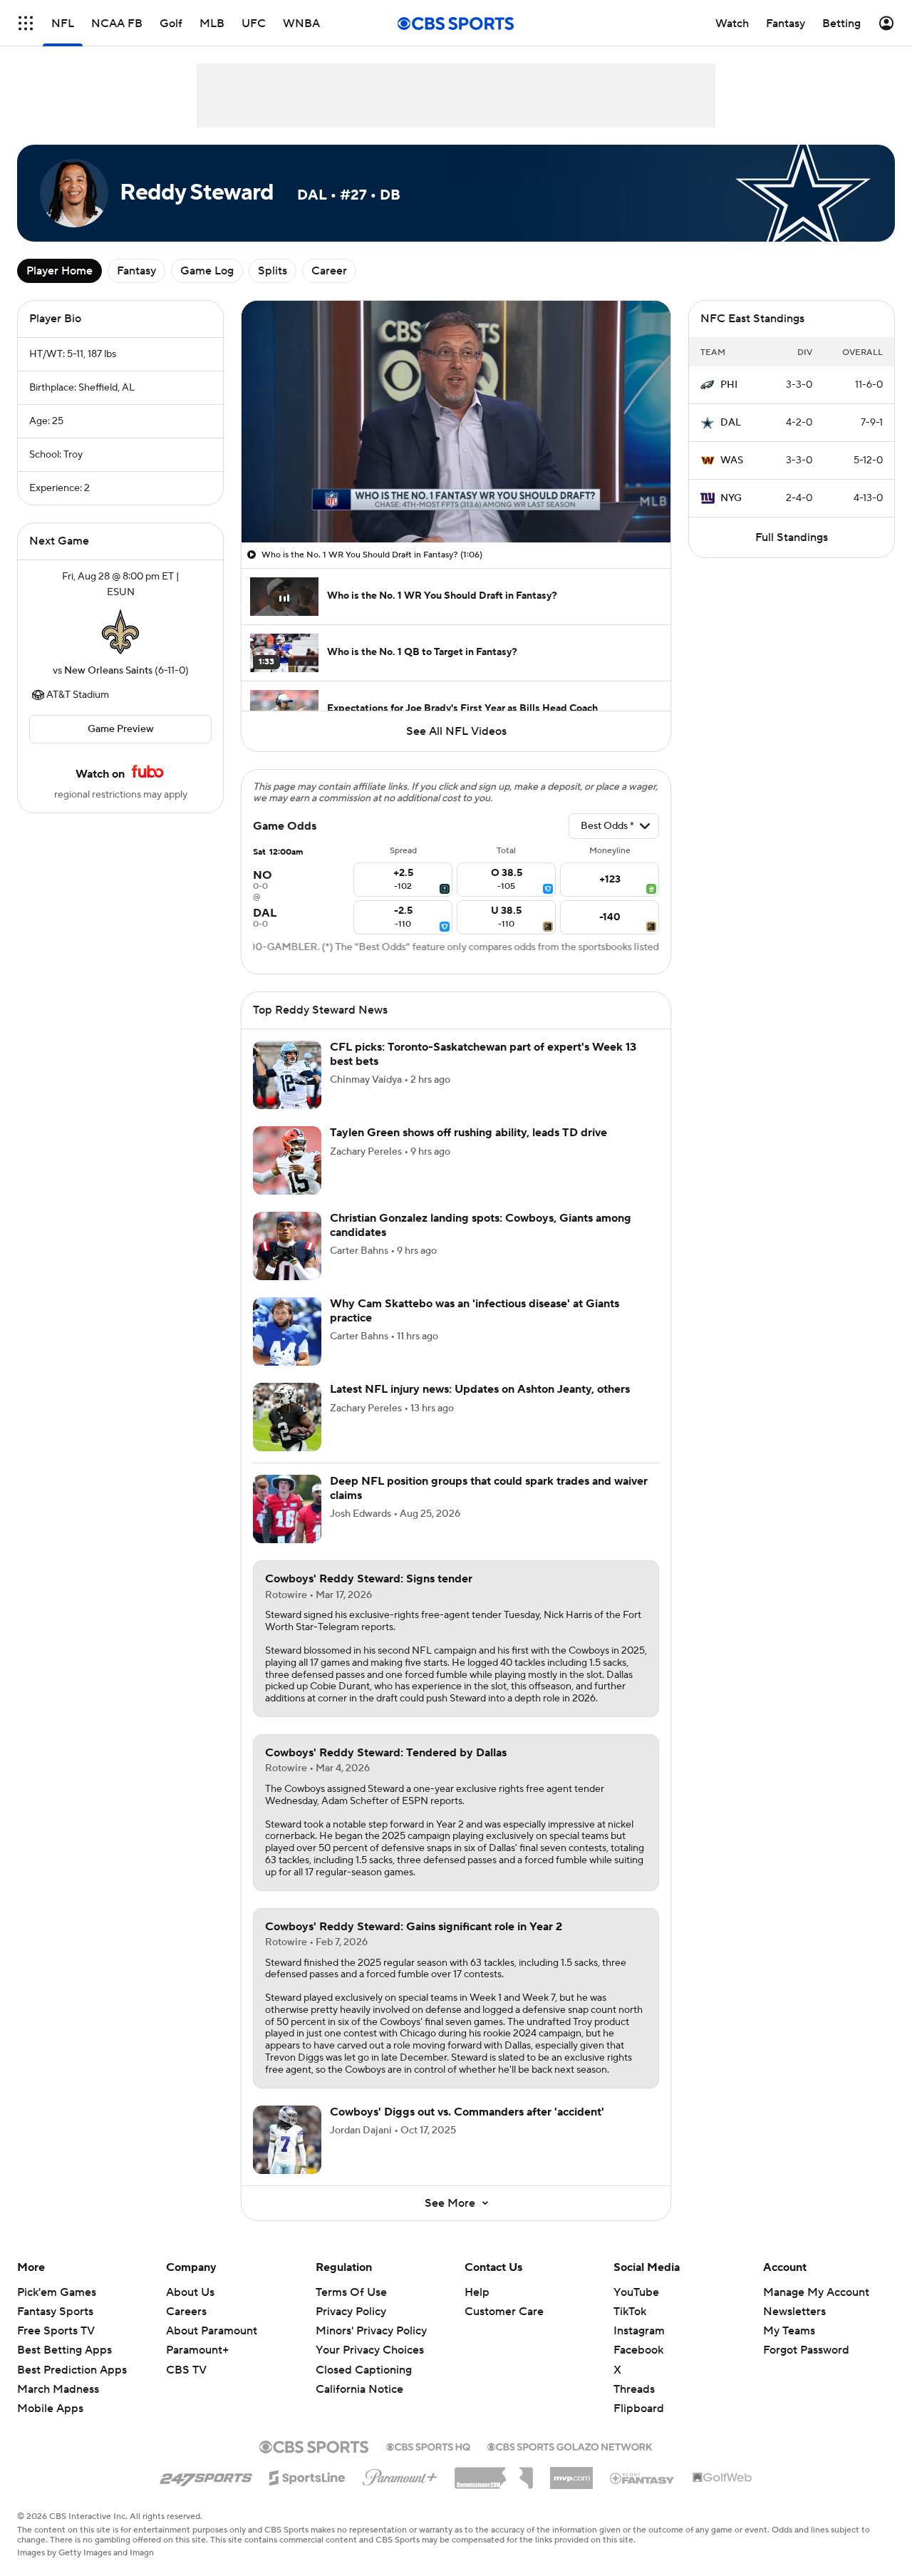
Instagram (639, 2331)
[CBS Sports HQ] (428, 2446)
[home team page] (120, 632)
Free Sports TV (56, 2331)
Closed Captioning (364, 2370)
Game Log (207, 271)
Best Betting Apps (64, 2350)
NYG (731, 498)
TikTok (630, 2312)
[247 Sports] (206, 2475)
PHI (729, 385)
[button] (26, 23)
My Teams (789, 2331)
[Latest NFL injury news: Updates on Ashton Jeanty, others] (287, 1417)
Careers (186, 2312)
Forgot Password (806, 2350)
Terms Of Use (351, 2292)
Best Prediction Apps (72, 2370)
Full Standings (792, 537)
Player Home (59, 271)
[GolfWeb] (722, 2478)
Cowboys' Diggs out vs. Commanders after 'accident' (467, 2112)
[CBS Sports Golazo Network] (570, 2446)
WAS (732, 460)
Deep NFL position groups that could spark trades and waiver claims (489, 1488)
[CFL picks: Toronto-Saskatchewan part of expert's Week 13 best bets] (287, 1075)
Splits (273, 271)
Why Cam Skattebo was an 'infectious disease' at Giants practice (475, 1310)
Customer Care (504, 2312)
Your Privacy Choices (370, 2350)
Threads (634, 2389)
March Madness (58, 2389)
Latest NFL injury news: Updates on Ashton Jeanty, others (480, 1389)
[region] (456, 422)
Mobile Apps (50, 2408)
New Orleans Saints (108, 671)
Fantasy (136, 271)
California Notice (359, 2389)
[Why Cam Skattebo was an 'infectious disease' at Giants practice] (287, 1331)
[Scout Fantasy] (643, 2478)
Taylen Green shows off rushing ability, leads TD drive (468, 1133)
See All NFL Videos (456, 731)
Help (477, 2292)
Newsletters (794, 2312)
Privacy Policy (351, 2312)
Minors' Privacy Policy (371, 2331)
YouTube (636, 2292)
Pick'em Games (57, 2292)
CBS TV (186, 2370)
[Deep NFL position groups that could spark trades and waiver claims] (287, 1509)
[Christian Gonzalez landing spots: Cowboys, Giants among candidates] (287, 1246)
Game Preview (121, 729)
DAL (731, 423)
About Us (190, 2292)
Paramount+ (197, 2350)
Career (329, 271)
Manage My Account (816, 2292)
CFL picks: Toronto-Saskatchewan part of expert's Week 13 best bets (483, 1054)
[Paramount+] (400, 2475)
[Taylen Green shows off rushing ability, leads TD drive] (287, 1160)
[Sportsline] (307, 2475)
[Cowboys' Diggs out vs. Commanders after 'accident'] (287, 2140)
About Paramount (212, 2331)
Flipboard (639, 2408)
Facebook (638, 2350)
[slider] (456, 501)
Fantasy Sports (55, 2312)
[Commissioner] (494, 2473)
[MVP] (571, 2473)
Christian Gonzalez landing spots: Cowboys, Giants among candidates (481, 1225)
